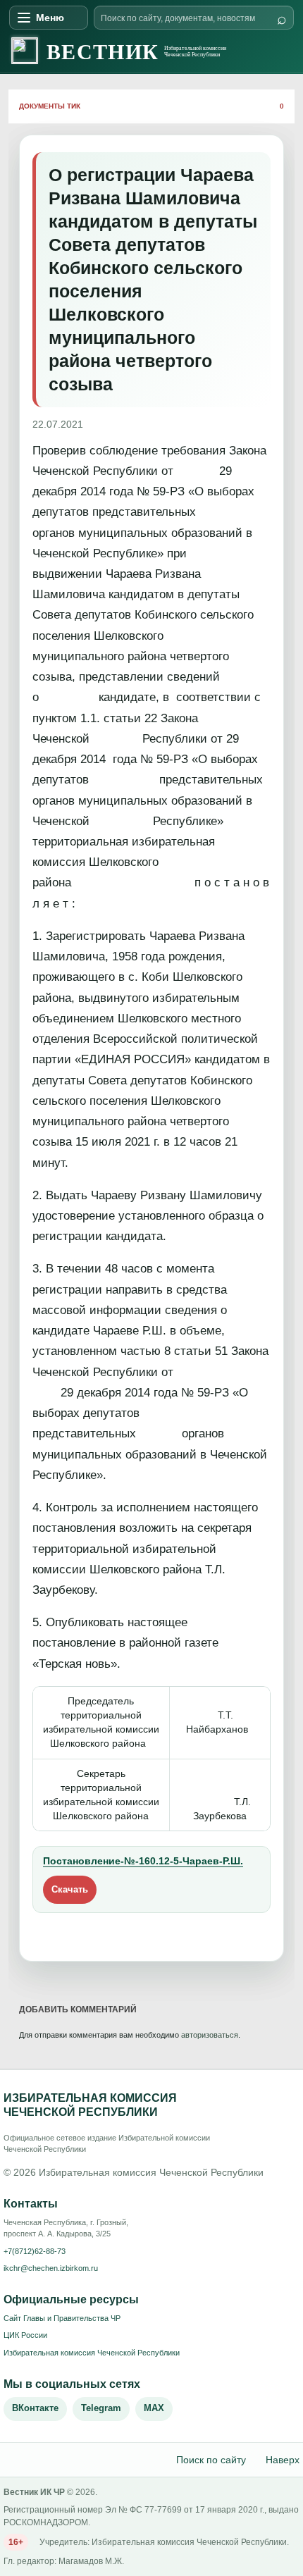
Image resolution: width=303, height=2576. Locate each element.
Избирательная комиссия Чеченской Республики (92, 2353)
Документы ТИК (50, 106)
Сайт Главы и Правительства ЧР (62, 2318)
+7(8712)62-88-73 (35, 2251)
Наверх (283, 2460)
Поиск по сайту (211, 2460)
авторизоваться (210, 2035)
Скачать (70, 1889)
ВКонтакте (35, 2408)
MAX (154, 2408)
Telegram (101, 2408)
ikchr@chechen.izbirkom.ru (51, 2268)
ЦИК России (25, 2335)
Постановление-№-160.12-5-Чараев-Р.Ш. (143, 1861)
